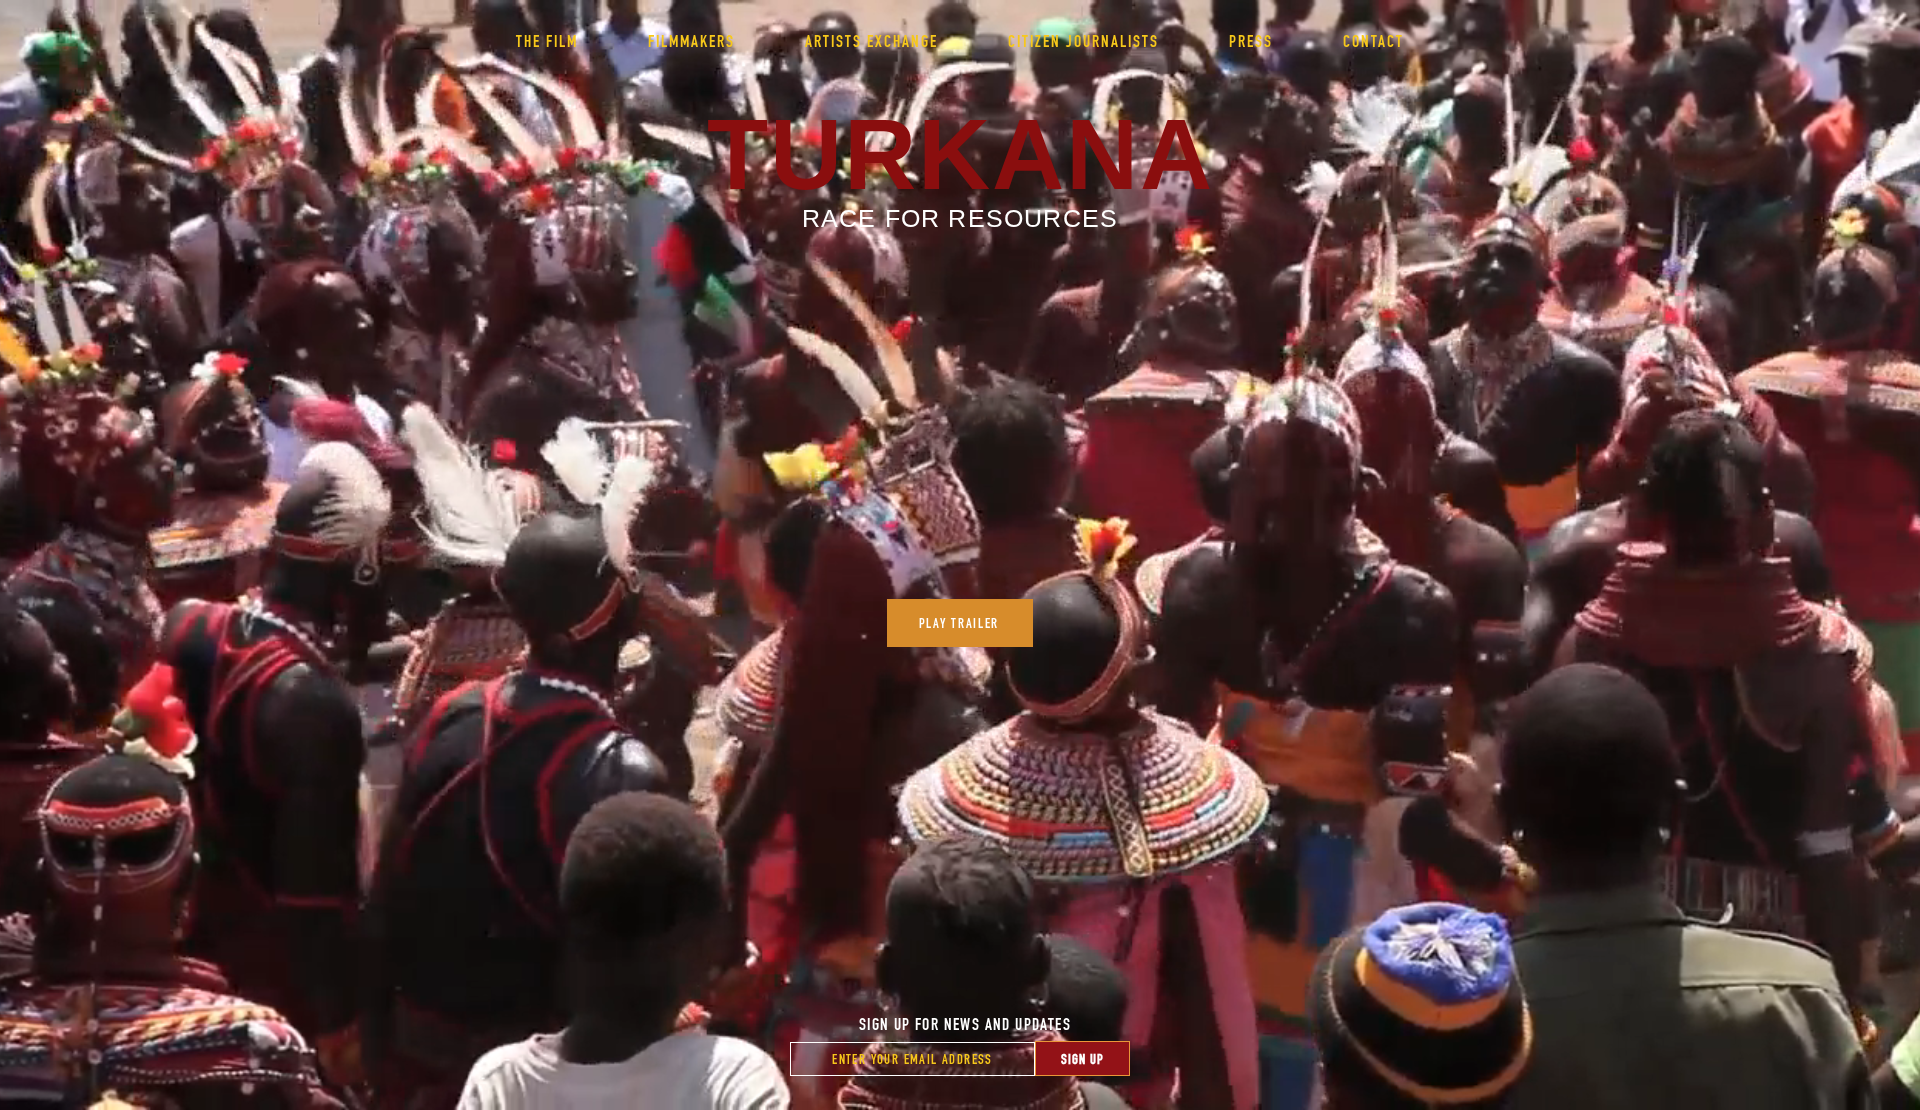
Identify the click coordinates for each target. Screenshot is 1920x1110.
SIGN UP (1082, 1059)
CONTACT (1373, 41)
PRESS (1251, 41)
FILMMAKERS (691, 41)
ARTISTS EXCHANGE (871, 41)
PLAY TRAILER (959, 623)
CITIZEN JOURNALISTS (1083, 41)
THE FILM (547, 41)
